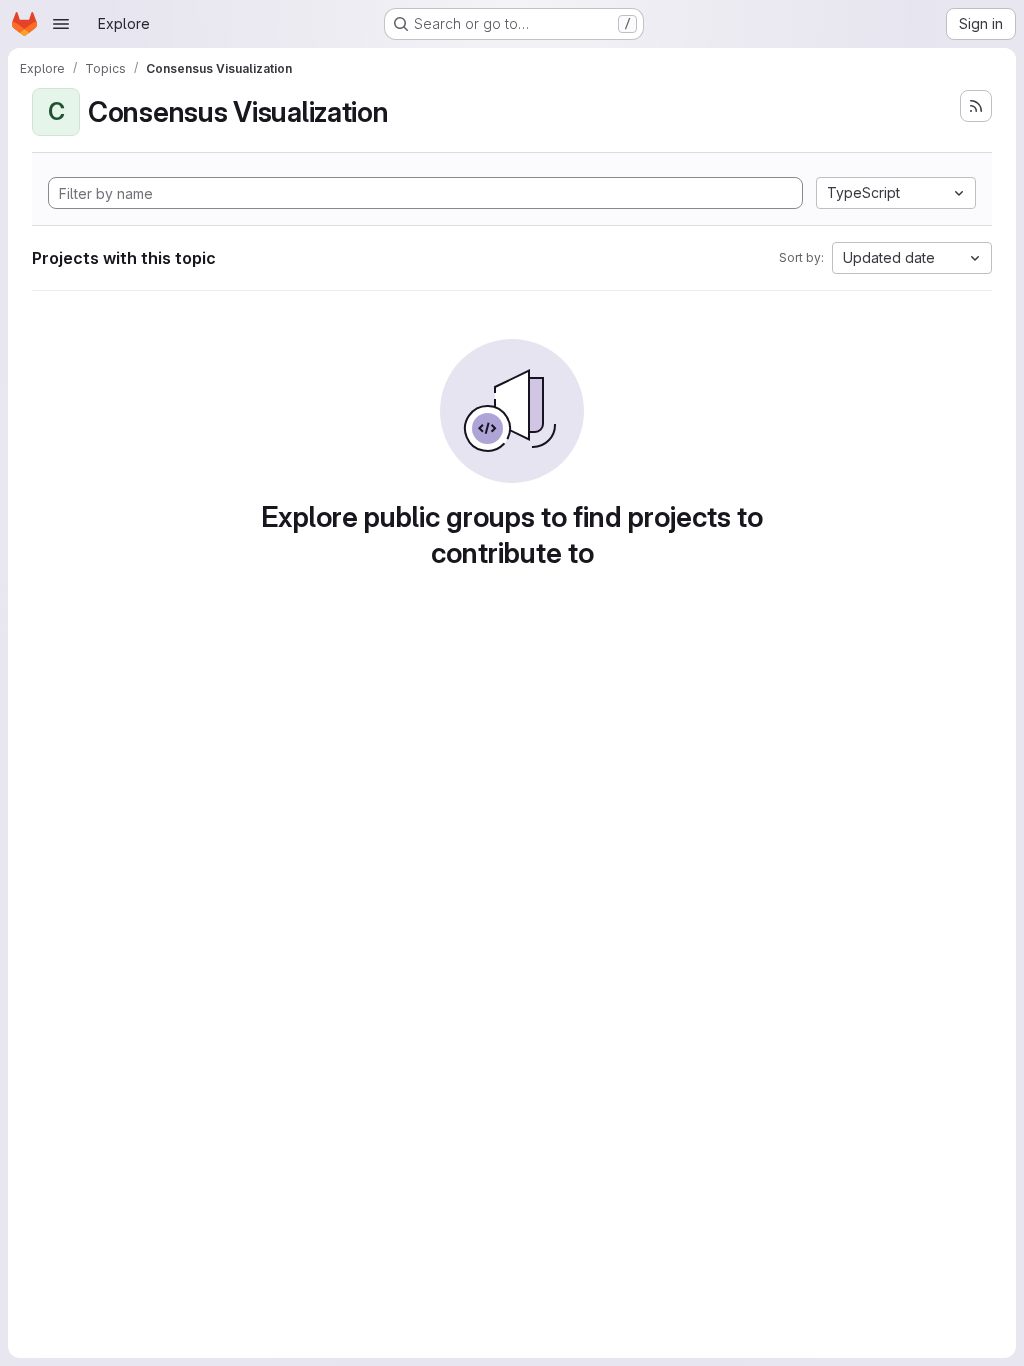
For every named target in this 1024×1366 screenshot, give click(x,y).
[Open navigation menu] (61, 24)
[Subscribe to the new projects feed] (976, 106)
